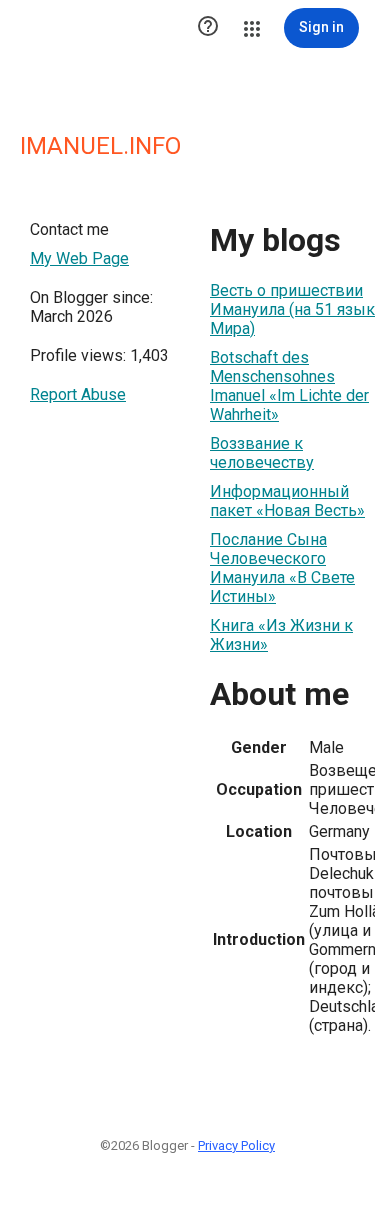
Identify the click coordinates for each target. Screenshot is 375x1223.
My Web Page (79, 258)
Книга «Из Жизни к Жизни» (281, 635)
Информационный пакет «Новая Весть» (287, 501)
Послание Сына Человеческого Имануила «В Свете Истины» (282, 568)
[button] (208, 28)
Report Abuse (78, 394)
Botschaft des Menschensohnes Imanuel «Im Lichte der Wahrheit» (289, 386)
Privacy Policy (236, 1145)
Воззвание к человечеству (262, 453)
